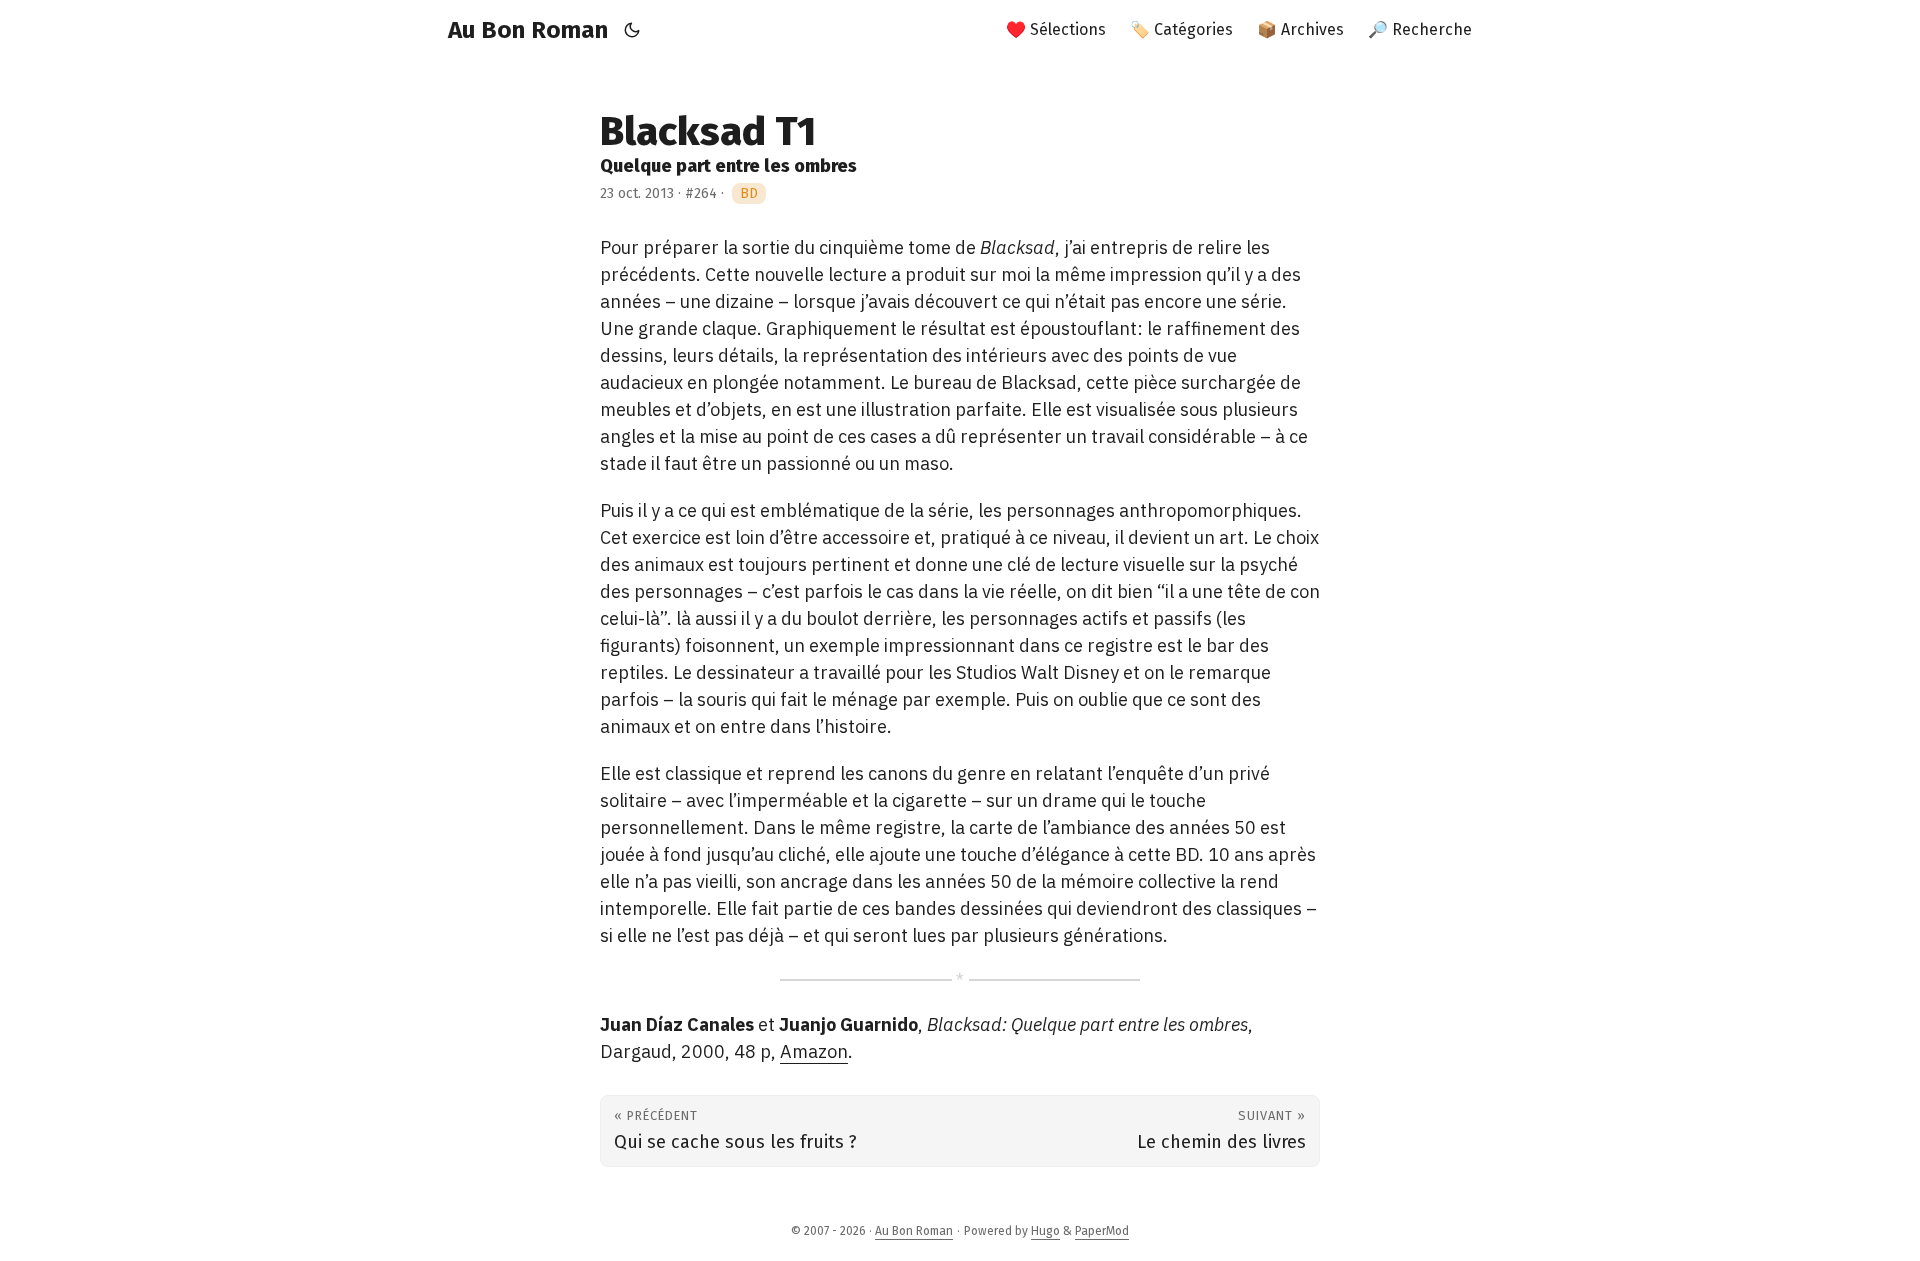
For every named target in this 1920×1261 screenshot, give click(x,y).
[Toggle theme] (632, 30)
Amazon (814, 1051)
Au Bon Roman (528, 30)
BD (749, 193)
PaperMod (1102, 1231)
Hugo (1045, 1231)
